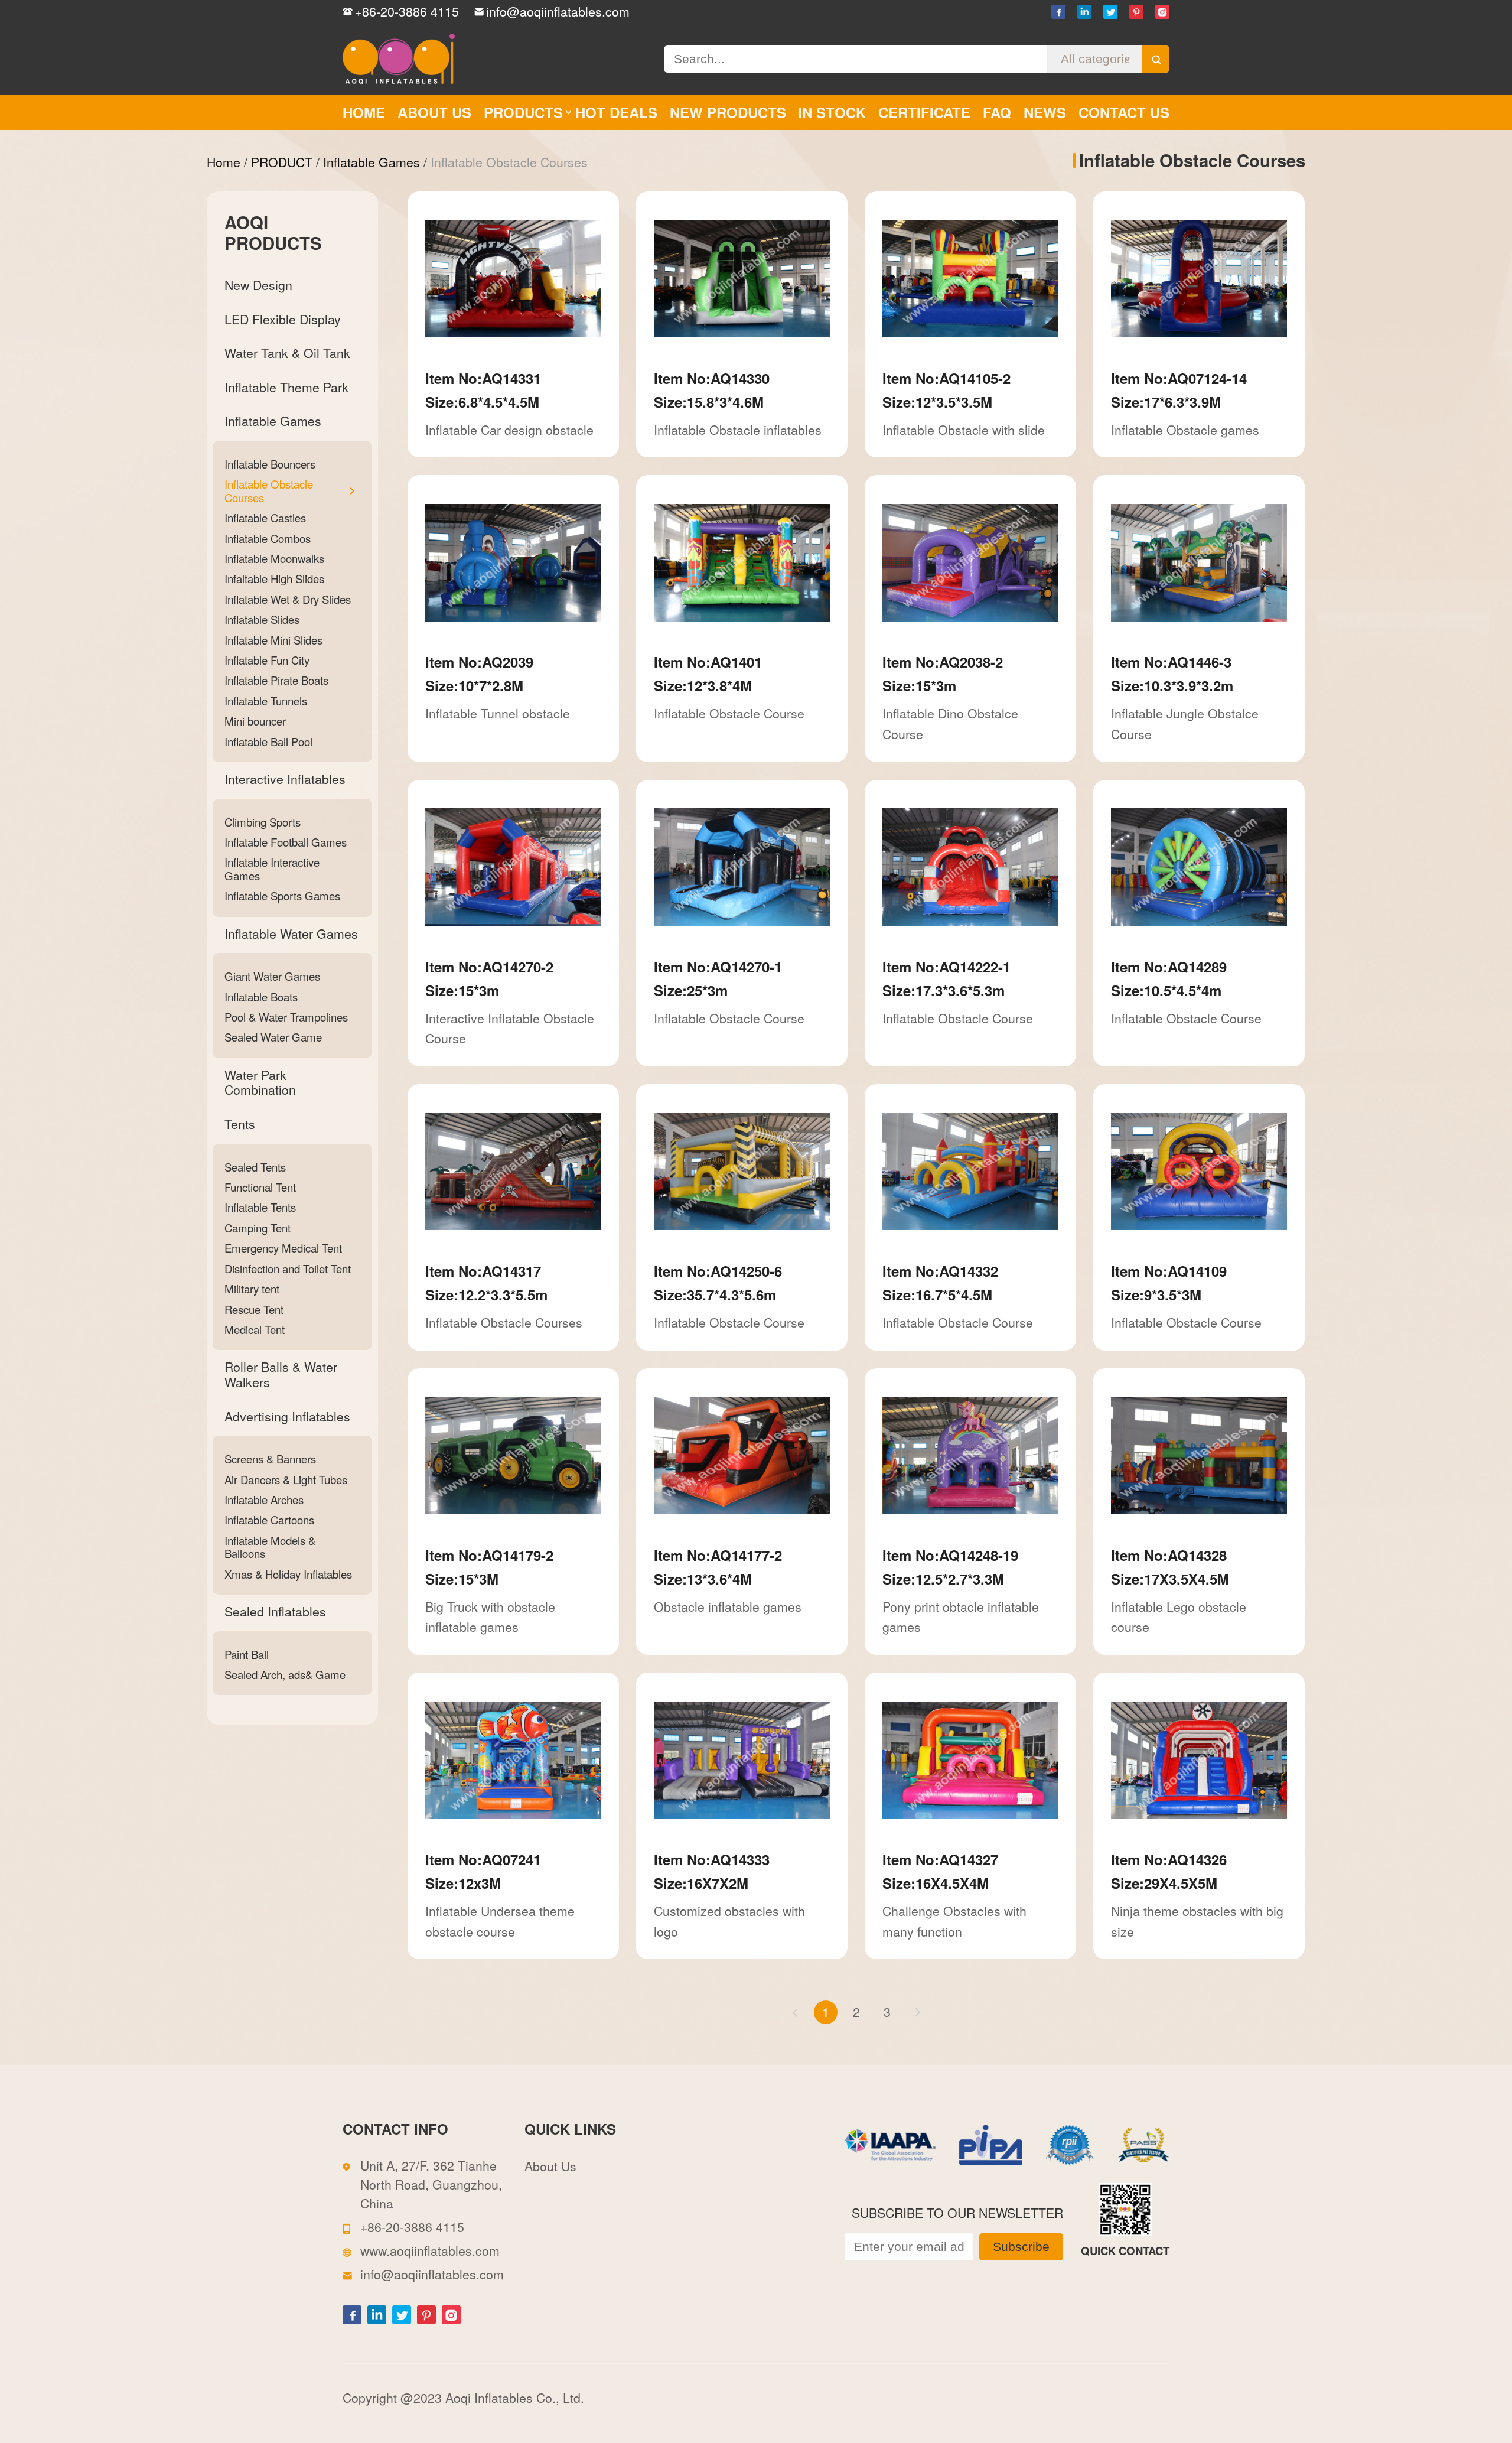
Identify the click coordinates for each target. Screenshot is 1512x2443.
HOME (364, 112)
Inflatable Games (372, 162)
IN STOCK (832, 112)
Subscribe (1021, 2247)
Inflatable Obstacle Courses (509, 162)
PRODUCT (282, 162)
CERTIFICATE (924, 112)
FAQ (997, 112)
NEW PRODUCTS (728, 112)
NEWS (1045, 112)
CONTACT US (1124, 112)
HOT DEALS (616, 112)
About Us (550, 2166)
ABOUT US (434, 112)
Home (224, 162)
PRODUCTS (523, 112)
